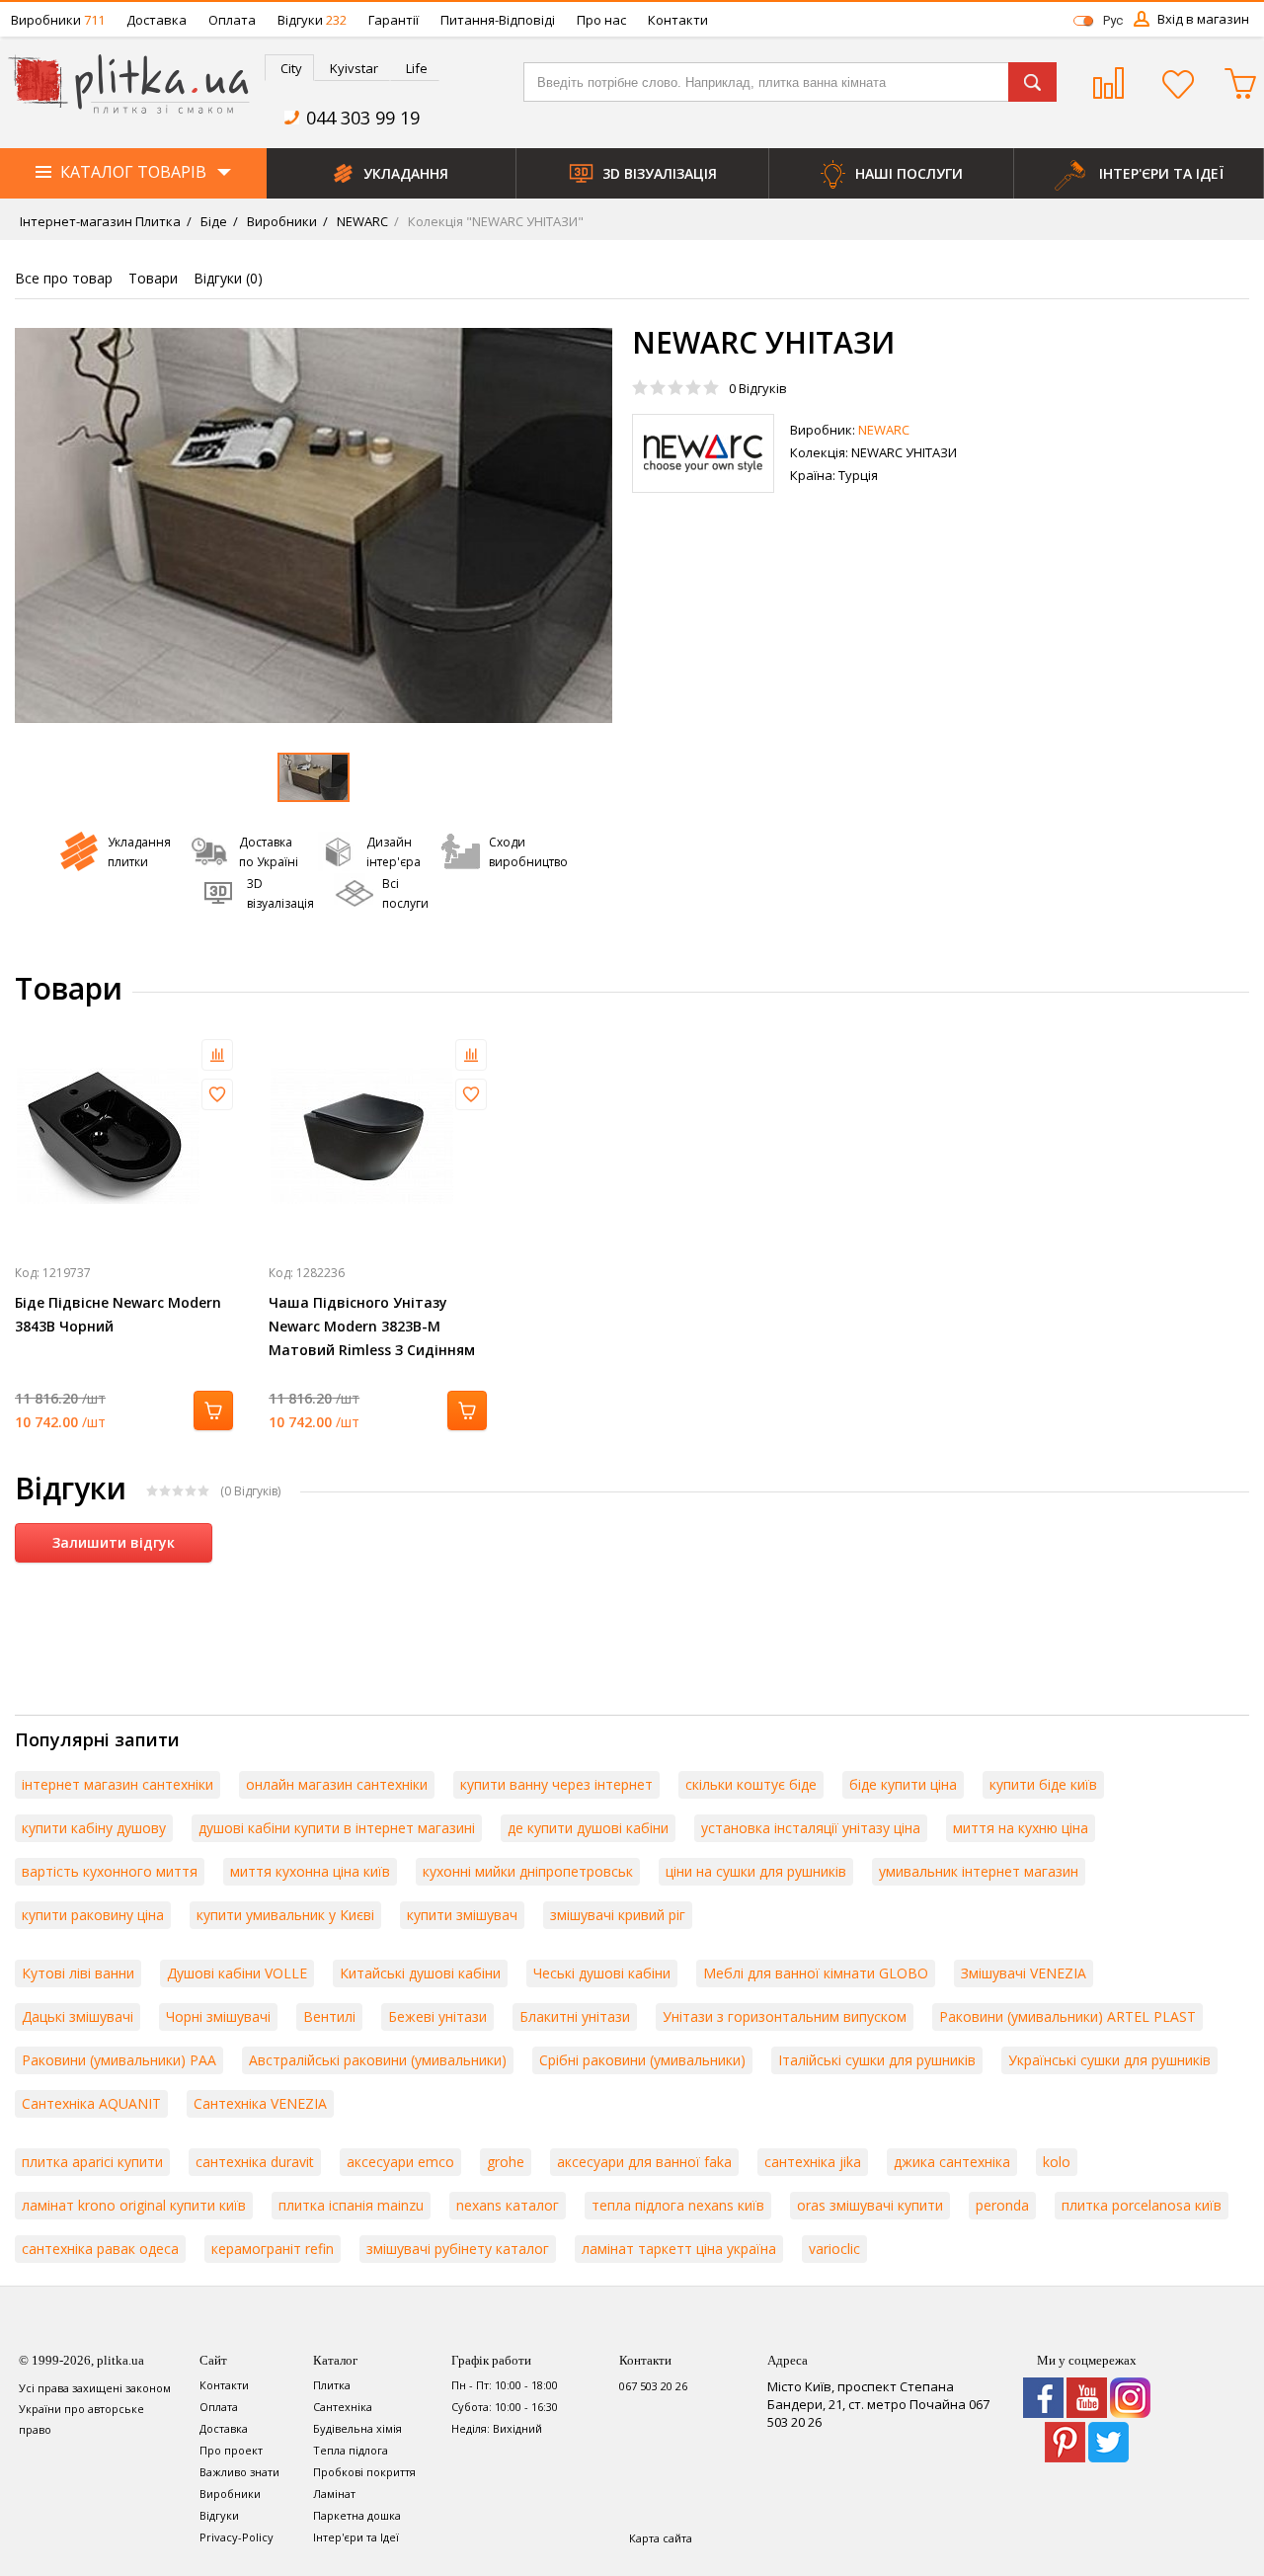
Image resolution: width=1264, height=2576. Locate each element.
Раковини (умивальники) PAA (119, 2060)
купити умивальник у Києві (285, 1915)
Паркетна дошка (357, 2515)
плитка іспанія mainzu (351, 2205)
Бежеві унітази (437, 2016)
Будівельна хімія (357, 2428)
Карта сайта (661, 2538)
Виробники (58, 20)
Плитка (332, 2385)
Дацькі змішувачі (78, 2016)
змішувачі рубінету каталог (458, 2249)
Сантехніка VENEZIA (260, 2103)
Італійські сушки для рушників (877, 2060)
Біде (212, 221)
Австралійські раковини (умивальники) (378, 2060)
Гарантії (394, 20)
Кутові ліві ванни (78, 1973)
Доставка (157, 20)
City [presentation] (291, 68)
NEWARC (361, 221)
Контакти (678, 20)
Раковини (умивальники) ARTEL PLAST (1067, 2016)
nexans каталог (508, 2205)
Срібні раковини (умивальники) (642, 2060)
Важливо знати (239, 2472)
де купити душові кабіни (588, 1828)
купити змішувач (462, 1915)
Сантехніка (343, 2407)
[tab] (289, 68)
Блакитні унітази (575, 2016)
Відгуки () (228, 278)
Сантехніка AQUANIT (91, 2103)
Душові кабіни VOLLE (237, 1973)
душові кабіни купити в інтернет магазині (337, 1828)
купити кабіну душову (94, 1828)
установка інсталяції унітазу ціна (811, 1828)
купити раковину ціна (93, 1915)
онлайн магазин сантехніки (337, 1784)
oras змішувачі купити (870, 2205)
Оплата (232, 20)
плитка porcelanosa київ (1142, 2205)
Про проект (231, 2450)
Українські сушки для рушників (1109, 2060)
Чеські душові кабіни (602, 1973)
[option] (314, 525)
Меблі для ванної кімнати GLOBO (816, 1973)
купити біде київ (1043, 1784)
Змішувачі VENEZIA (1024, 1973)
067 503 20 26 (653, 2386)
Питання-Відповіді (498, 20)
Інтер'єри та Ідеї (356, 2537)
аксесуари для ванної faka (644, 2162)
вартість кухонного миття (110, 1871)
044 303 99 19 (363, 118)
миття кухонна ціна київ (310, 1871)
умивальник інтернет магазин (979, 1871)
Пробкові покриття (364, 2472)
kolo (1057, 2162)
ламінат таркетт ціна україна (679, 2249)
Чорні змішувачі (218, 2016)
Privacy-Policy (237, 2537)
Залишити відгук (114, 1542)
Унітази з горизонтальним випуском (785, 2016)
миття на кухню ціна (1021, 1828)
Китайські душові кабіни (420, 1973)
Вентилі (329, 2016)
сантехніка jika (813, 2162)
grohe (506, 2162)
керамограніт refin (273, 2249)
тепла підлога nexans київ (678, 2205)
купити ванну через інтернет (556, 1784)
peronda (1002, 2205)
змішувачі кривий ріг (618, 1915)
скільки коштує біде (751, 1784)
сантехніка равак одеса (100, 2249)
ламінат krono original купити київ (134, 2205)
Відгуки (312, 20)
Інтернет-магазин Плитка (100, 221)
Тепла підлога (351, 2450)
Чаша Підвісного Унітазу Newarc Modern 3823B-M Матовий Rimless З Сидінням (372, 1326)
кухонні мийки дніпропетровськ (528, 1871)
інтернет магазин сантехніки (118, 1784)
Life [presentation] (417, 68)
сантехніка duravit (255, 2162)
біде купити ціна (903, 1784)
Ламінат (334, 2494)
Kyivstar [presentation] (354, 68)
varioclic (834, 2249)
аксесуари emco (400, 2162)
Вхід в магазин (1203, 19)
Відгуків (758, 388)
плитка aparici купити (92, 2162)
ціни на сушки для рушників (756, 1871)
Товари (153, 278)
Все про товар (64, 278)
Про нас (601, 20)
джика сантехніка (952, 2162)
